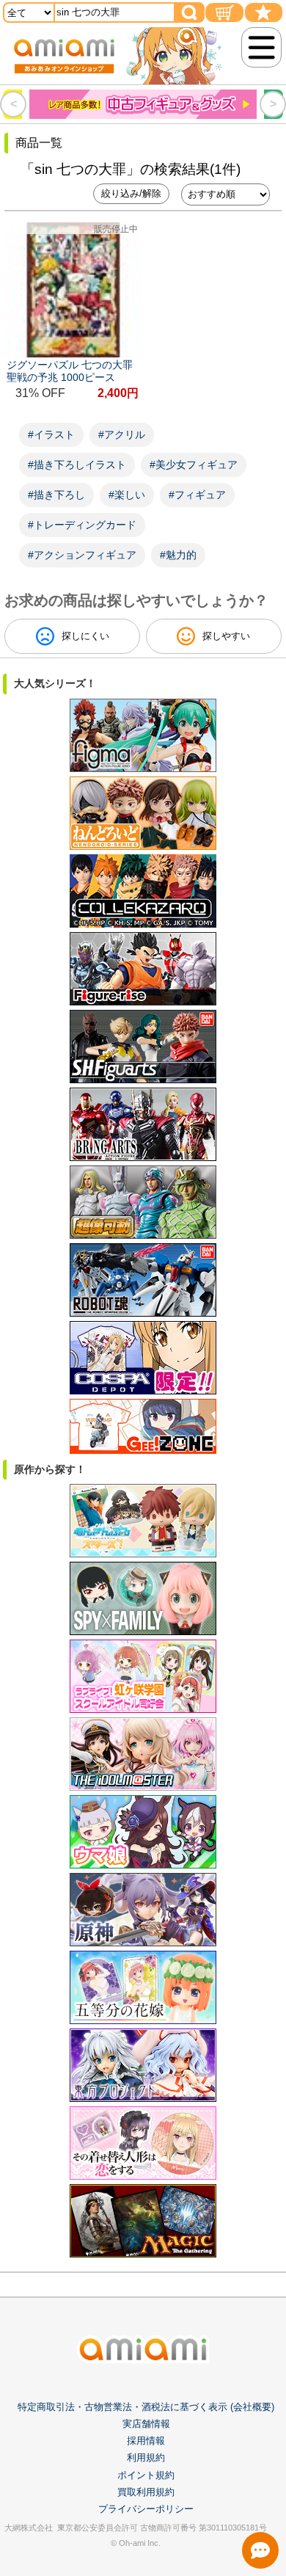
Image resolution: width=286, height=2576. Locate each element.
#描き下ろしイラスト (77, 465)
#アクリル (122, 434)
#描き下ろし (56, 495)
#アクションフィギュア (82, 555)
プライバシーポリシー (146, 2509)
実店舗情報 (146, 2424)
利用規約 (146, 2457)
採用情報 (146, 2441)
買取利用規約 (146, 2492)
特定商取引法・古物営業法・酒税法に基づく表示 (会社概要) (146, 2407)
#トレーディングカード (82, 525)
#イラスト (51, 434)
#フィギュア (197, 495)
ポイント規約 (146, 2475)
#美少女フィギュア (194, 465)
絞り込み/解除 (131, 193)
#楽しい (127, 495)
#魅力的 (178, 555)
